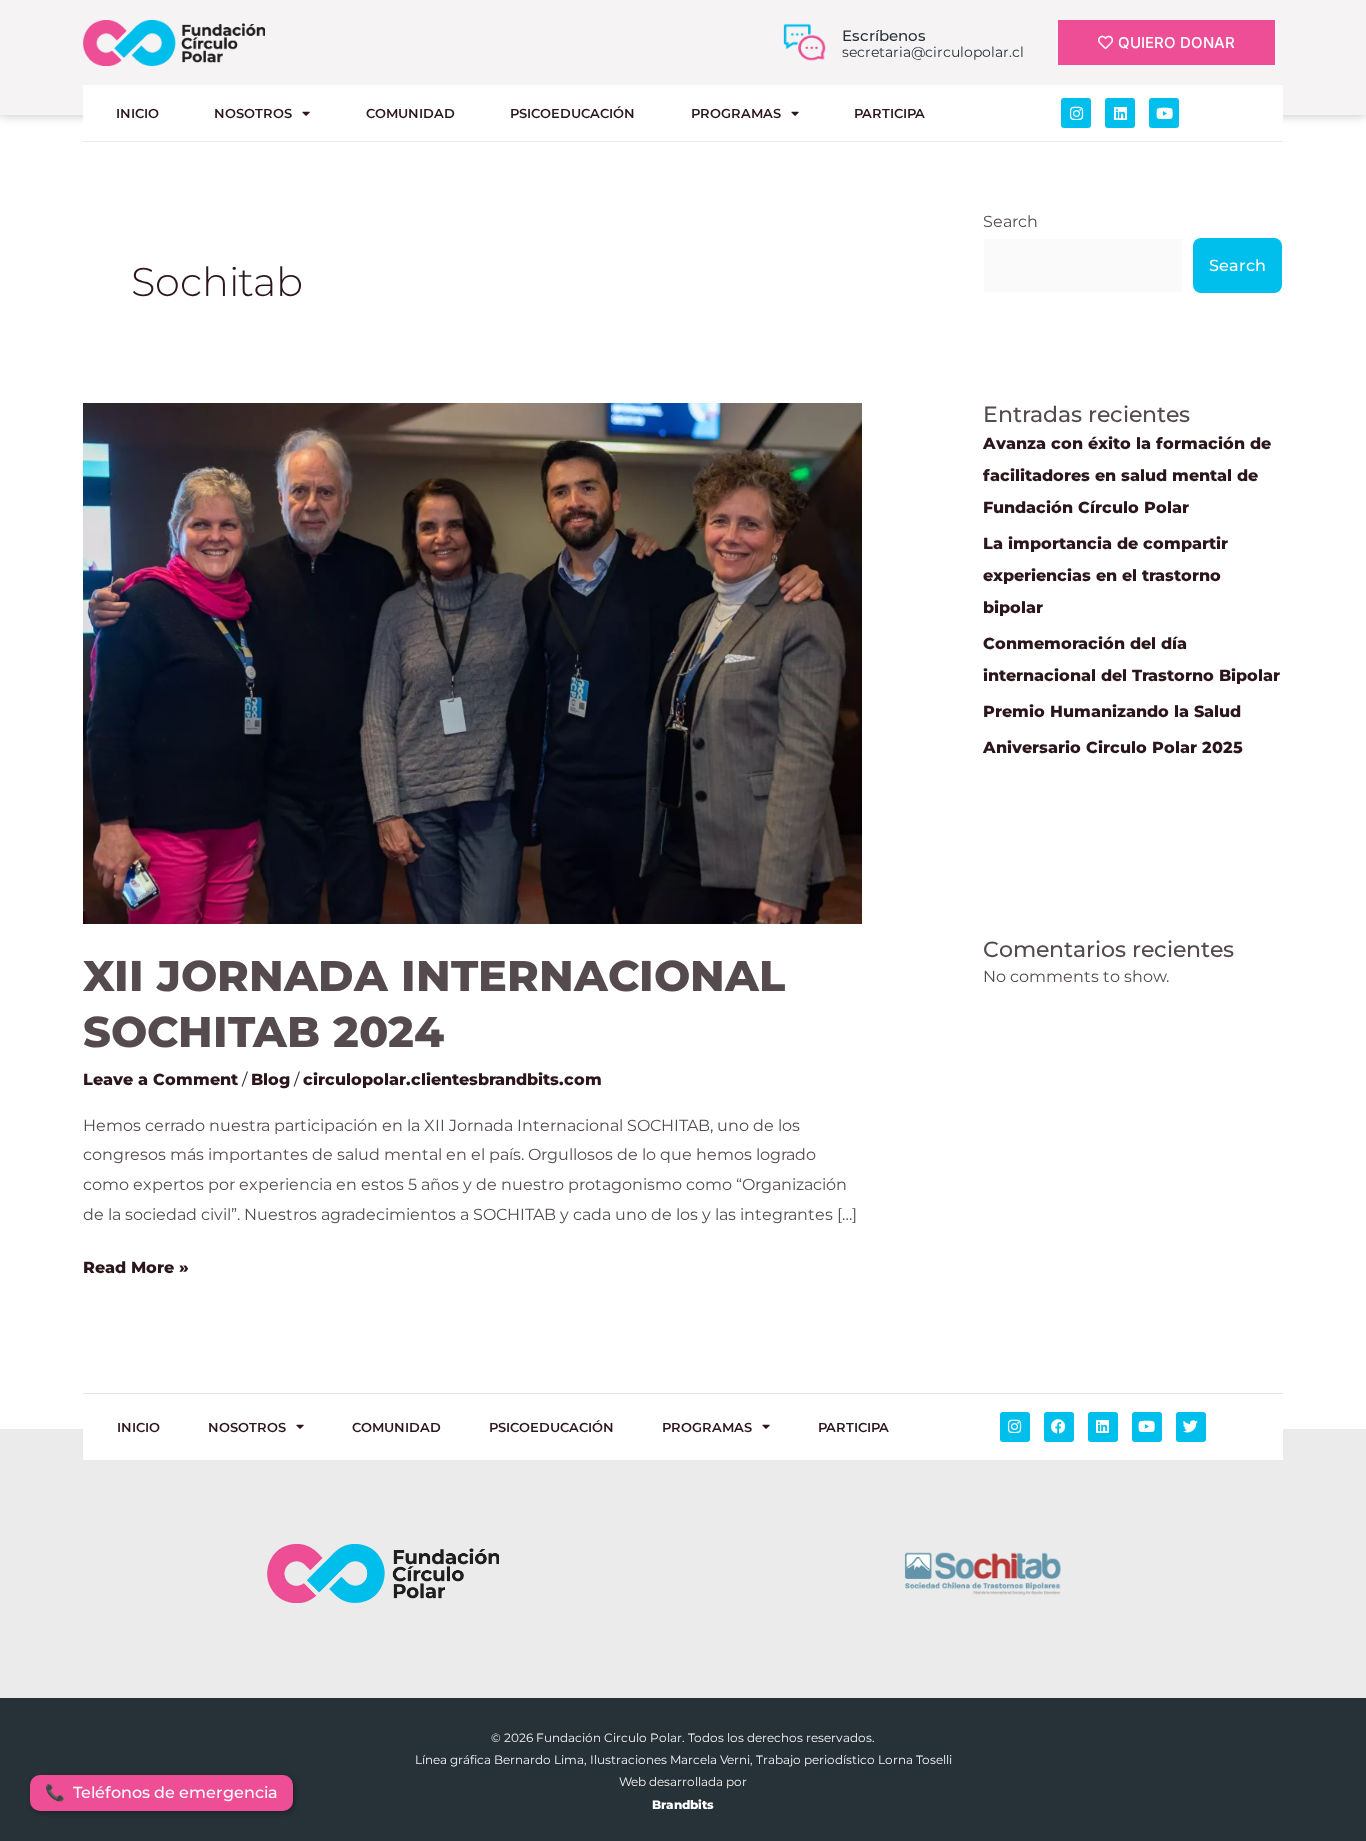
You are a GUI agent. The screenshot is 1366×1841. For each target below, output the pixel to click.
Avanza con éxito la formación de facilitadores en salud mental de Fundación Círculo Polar (1127, 475)
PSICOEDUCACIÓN (572, 113)
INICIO (137, 113)
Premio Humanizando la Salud (1112, 711)
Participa (889, 113)
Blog (270, 1079)
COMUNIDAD (410, 113)
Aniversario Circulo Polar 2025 (1113, 747)
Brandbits (683, 1804)
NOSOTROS (253, 113)
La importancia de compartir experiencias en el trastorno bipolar (1105, 575)
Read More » (136, 1265)
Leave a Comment (160, 1079)
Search (1010, 221)
